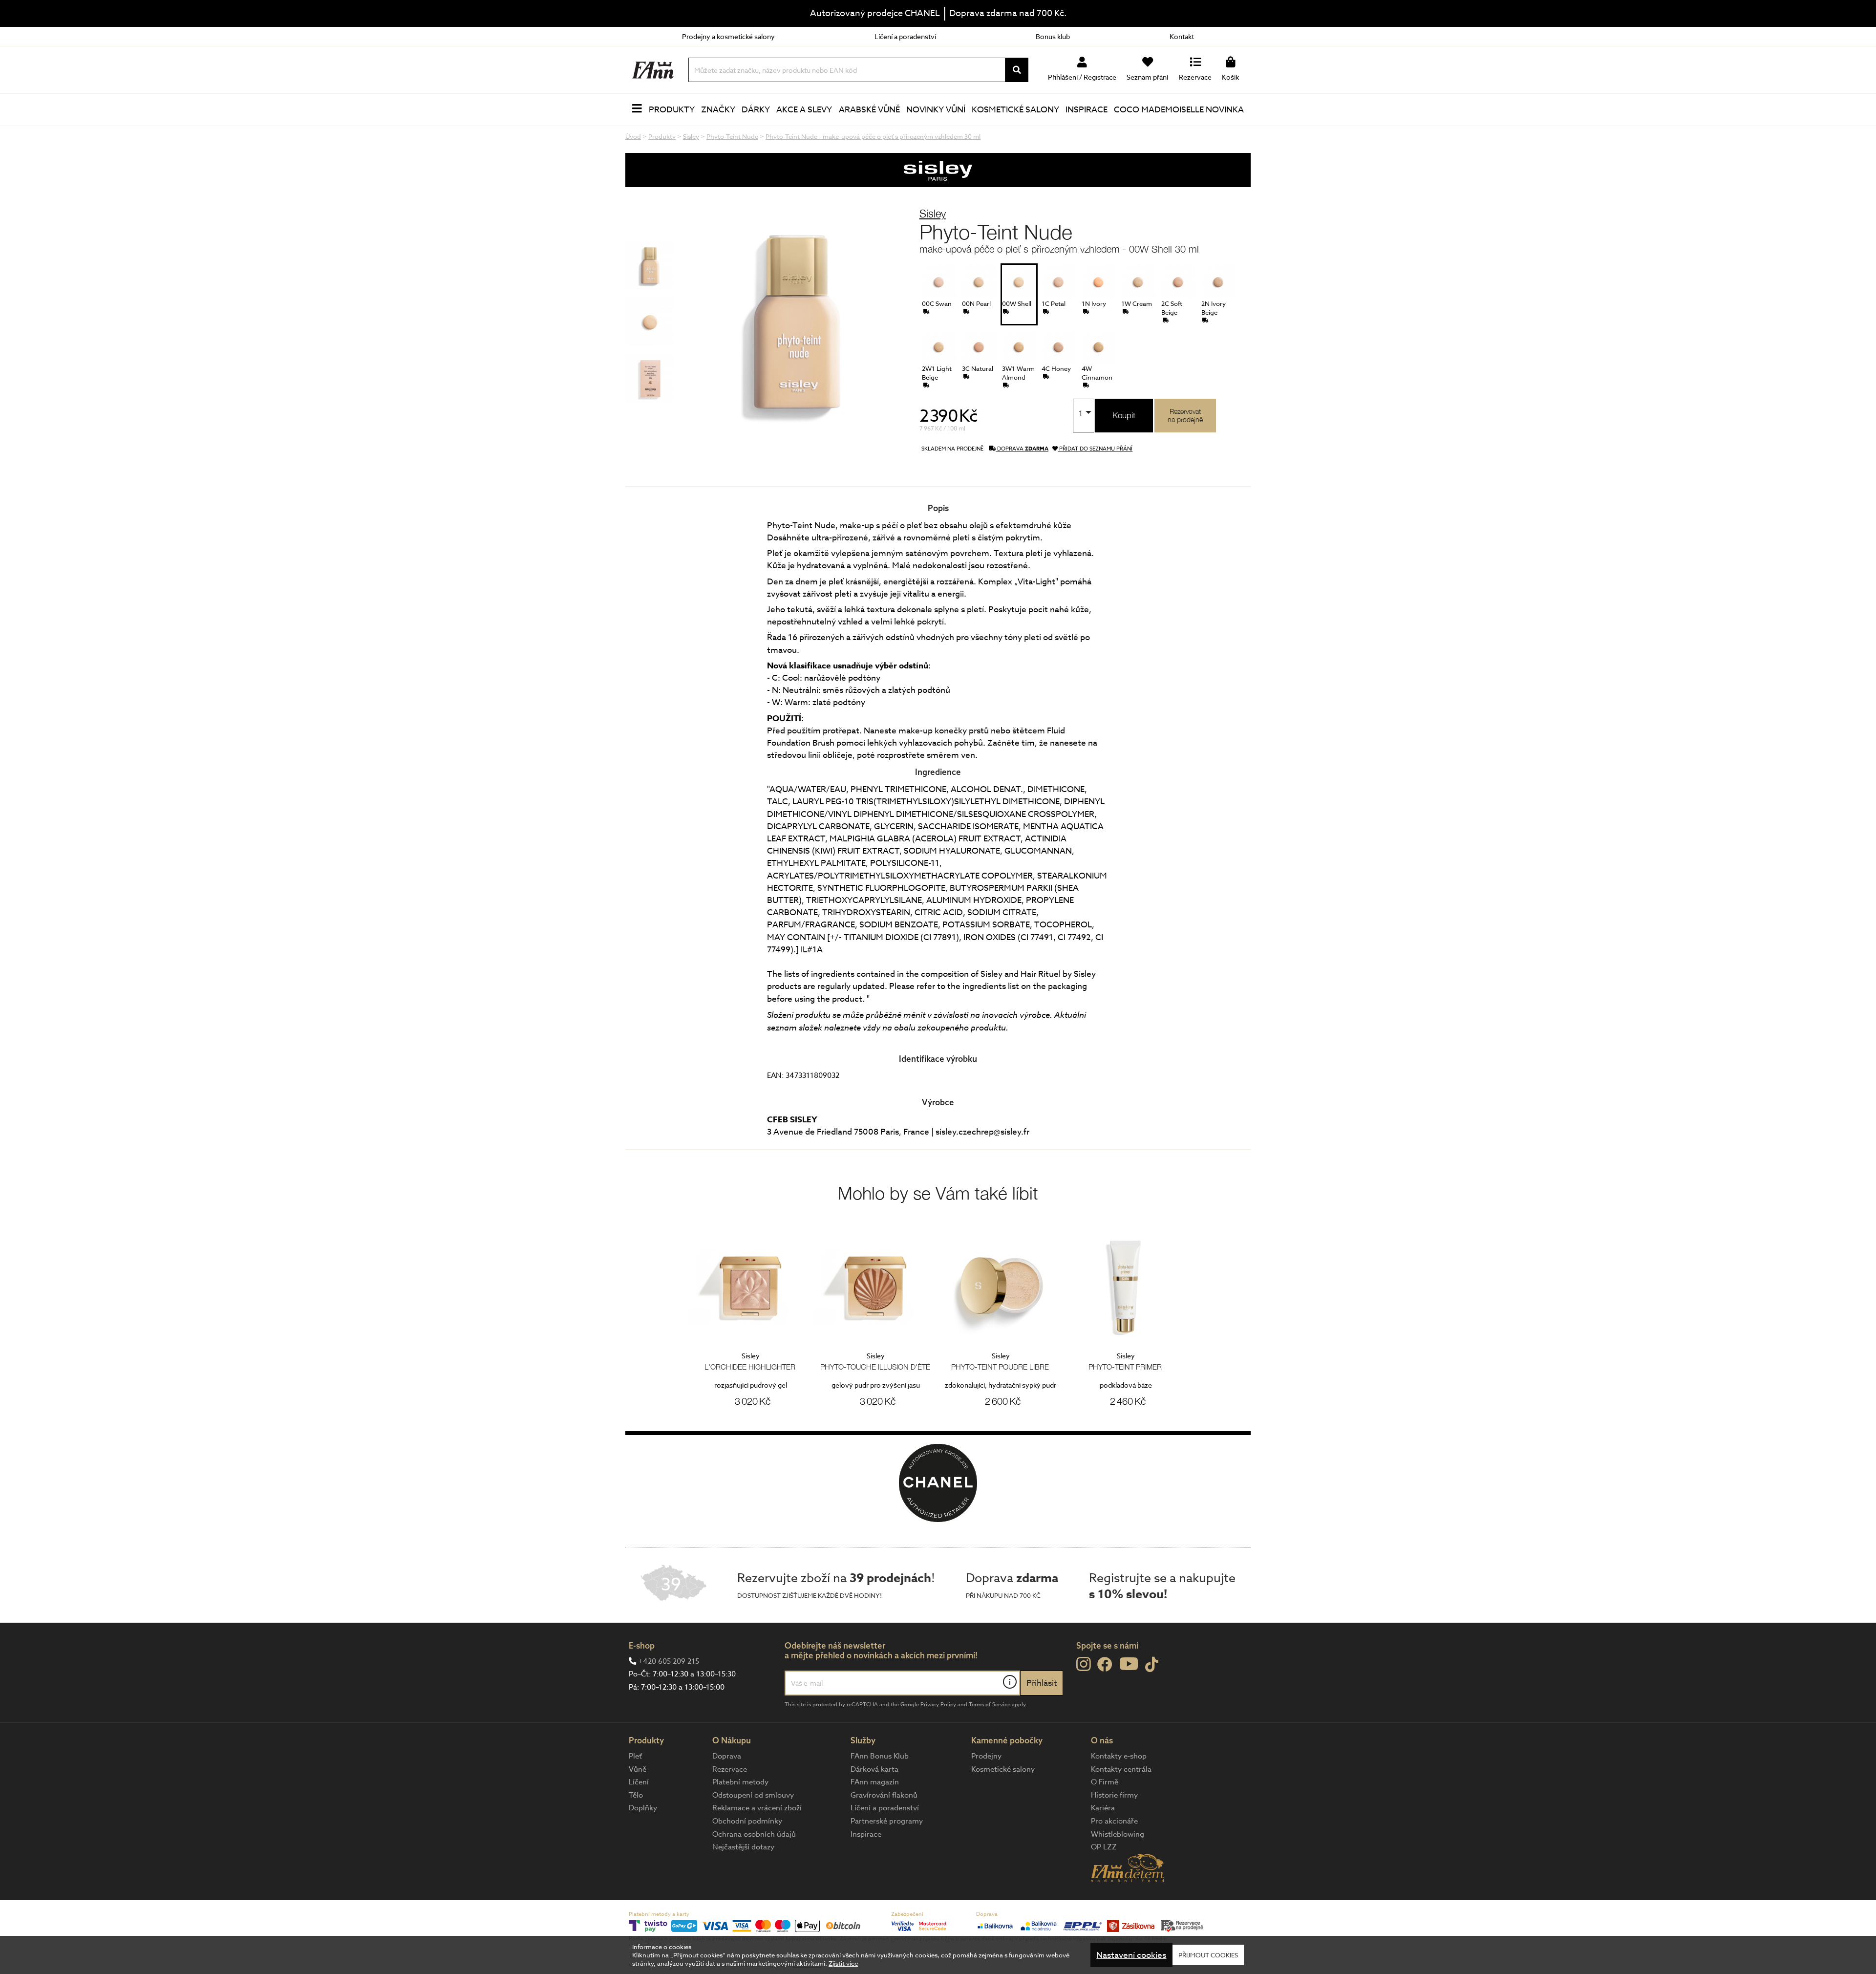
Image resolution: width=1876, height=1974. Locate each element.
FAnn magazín (875, 1782)
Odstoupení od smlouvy (753, 1795)
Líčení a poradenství (905, 36)
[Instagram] (1083, 1664)
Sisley (933, 213)
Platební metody (740, 1782)
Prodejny (986, 1756)
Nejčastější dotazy (743, 1847)
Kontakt (1182, 36)
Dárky (756, 110)
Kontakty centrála (1121, 1769)
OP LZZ (1104, 1847)
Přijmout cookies (1208, 1955)
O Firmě (1105, 1782)
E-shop (642, 1645)
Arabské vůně (869, 110)
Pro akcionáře (1114, 1821)
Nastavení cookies (1131, 1955)
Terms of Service (990, 1705)
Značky (718, 110)
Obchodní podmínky (747, 1821)
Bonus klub (1053, 36)
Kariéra (1103, 1808)
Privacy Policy (938, 1705)
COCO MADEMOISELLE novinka (1179, 110)
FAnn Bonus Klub (880, 1756)
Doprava (727, 1756)
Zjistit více (843, 1963)
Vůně (638, 1769)
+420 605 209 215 (669, 1661)
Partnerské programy (887, 1821)
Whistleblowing (1118, 1834)
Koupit (1124, 415)
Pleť (635, 1756)
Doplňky (643, 1808)
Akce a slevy (804, 110)
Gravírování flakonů (884, 1795)
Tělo (636, 1795)
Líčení (639, 1782)
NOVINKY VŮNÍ (936, 110)
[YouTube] (1129, 1663)
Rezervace (730, 1769)
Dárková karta (874, 1769)
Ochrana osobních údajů (754, 1834)
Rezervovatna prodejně (1185, 415)
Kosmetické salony (1015, 110)
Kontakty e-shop (1119, 1756)
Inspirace (1087, 110)
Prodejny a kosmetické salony (728, 36)
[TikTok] (1152, 1665)
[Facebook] (1105, 1665)
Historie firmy (1114, 1795)
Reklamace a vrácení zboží (757, 1808)
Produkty (672, 110)
